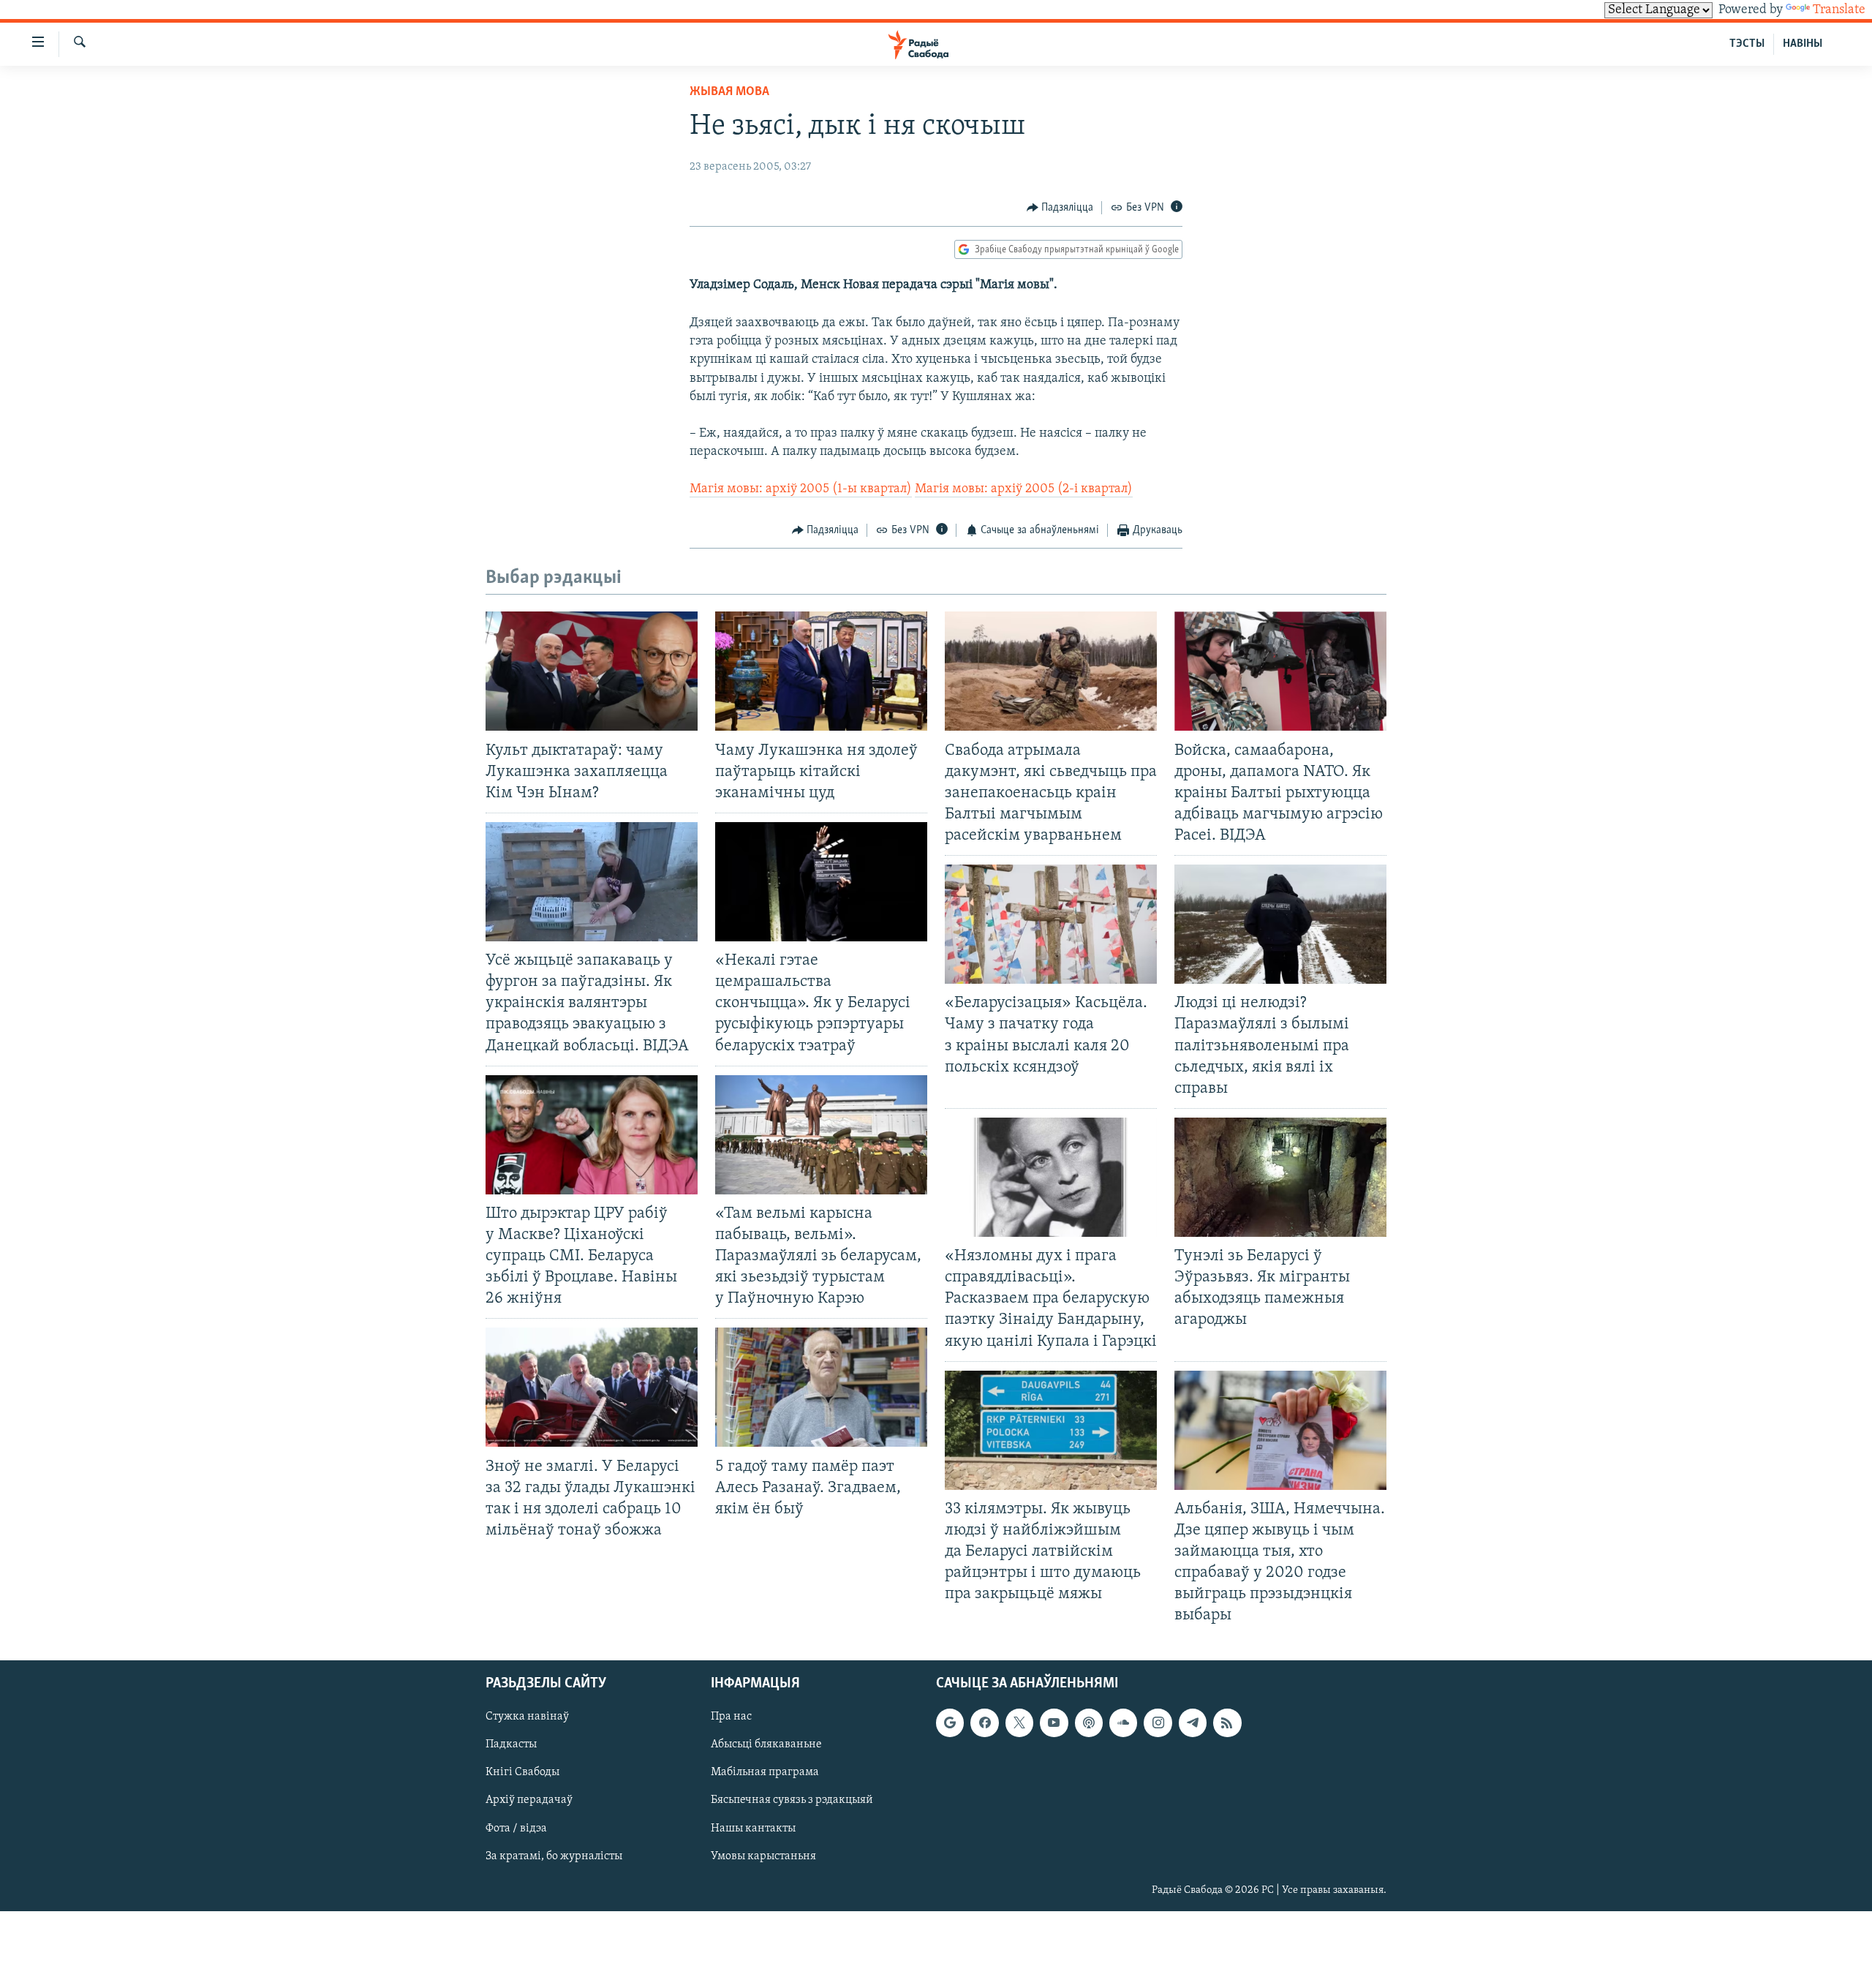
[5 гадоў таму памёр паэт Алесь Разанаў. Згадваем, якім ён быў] (821, 1387)
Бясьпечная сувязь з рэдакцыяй (792, 1800)
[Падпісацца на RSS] (1227, 1722)
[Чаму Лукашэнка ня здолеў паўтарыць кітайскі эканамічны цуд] (821, 671)
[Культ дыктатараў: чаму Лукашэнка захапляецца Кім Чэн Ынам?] (592, 671)
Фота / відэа (516, 1828)
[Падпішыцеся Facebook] (984, 1722)
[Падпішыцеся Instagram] (1158, 1722)
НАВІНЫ (1803, 44)
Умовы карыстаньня (763, 1856)
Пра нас (731, 1717)
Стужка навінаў (527, 1717)
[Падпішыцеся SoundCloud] (1123, 1722)
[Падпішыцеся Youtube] (1054, 1722)
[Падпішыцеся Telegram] (1193, 1722)
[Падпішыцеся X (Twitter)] (1019, 1722)
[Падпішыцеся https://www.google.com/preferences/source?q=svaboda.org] (950, 1722)
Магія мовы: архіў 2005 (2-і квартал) (1024, 489)
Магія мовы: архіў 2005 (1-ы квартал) (801, 489)
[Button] (1060, 208)
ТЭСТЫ (1747, 44)
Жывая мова (729, 92)
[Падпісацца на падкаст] (1089, 1722)
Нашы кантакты (753, 1828)
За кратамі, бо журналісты (554, 1856)
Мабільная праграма (765, 1772)
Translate (1839, 10)
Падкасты (511, 1744)
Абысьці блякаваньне (766, 1744)
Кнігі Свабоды (522, 1772)
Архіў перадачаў (529, 1800)
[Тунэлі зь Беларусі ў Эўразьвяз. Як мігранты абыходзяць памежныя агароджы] (1280, 1177)
